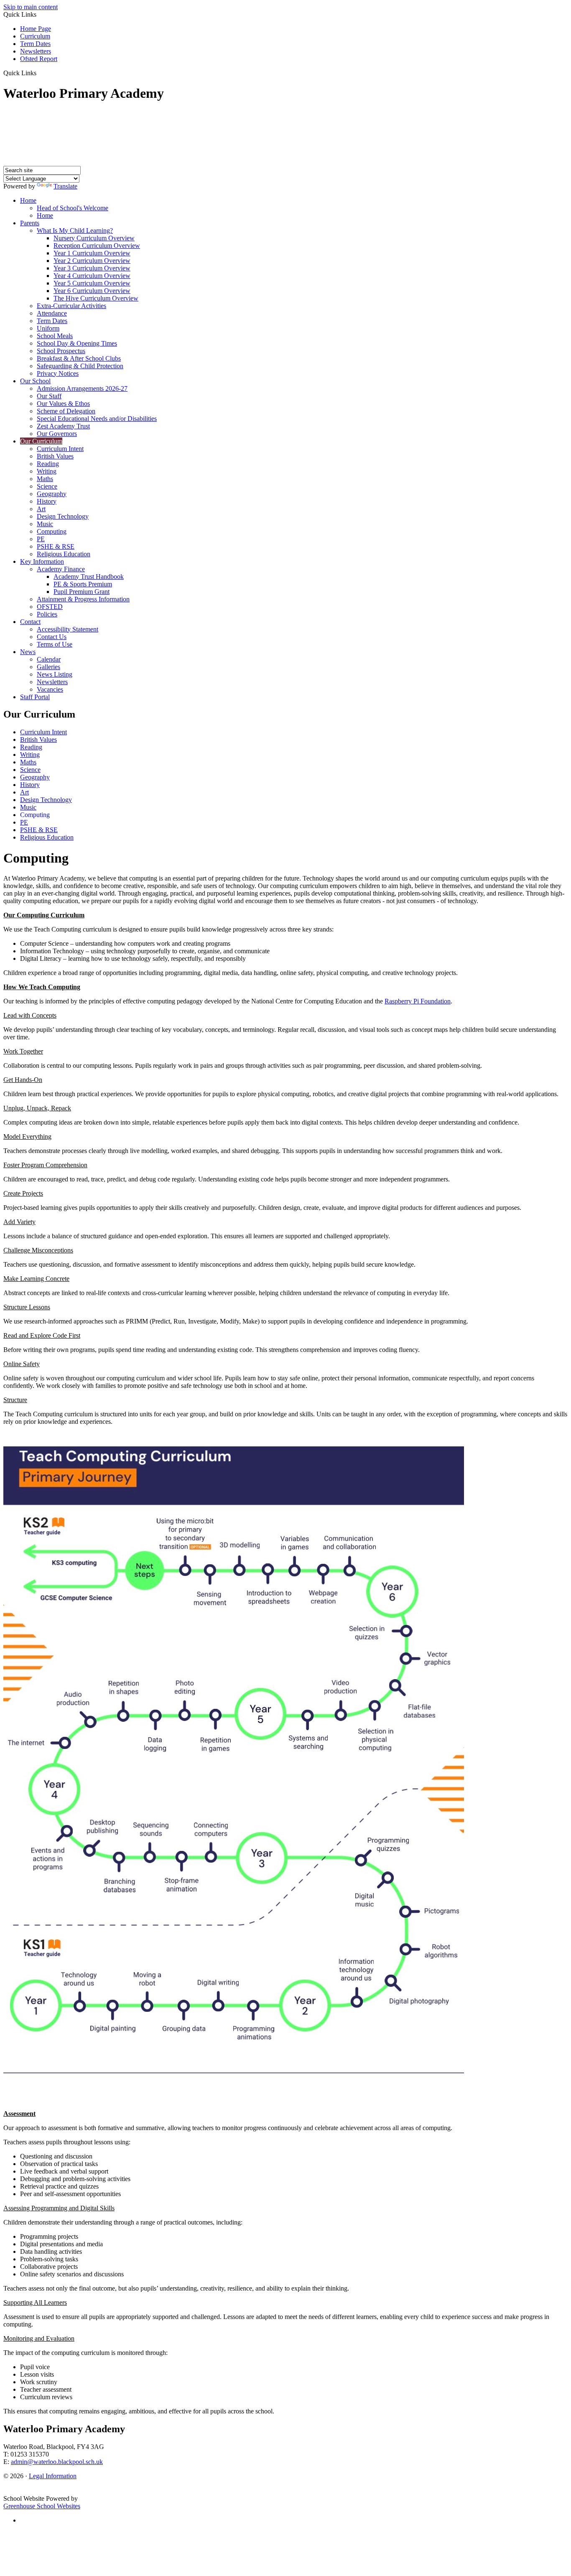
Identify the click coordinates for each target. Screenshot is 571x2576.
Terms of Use (55, 644)
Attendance (52, 313)
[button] (40, 73)
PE (41, 539)
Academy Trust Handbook (89, 577)
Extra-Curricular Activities (71, 306)
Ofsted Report (39, 59)
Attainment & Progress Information (83, 599)
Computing (52, 531)
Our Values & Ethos (63, 403)
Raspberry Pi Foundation (418, 1001)
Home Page (36, 29)
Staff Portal (35, 697)
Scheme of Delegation (66, 411)
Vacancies (50, 689)
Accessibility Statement (68, 629)
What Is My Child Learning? (75, 230)
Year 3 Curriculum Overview (92, 268)
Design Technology (63, 516)
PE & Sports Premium (83, 584)
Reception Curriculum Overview (97, 246)
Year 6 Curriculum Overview (92, 291)
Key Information (42, 561)
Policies (47, 614)
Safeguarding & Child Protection (80, 366)
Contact (30, 622)
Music (45, 524)
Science (47, 486)
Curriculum (35, 36)
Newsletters (36, 51)
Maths (45, 479)
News (28, 652)
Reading (48, 464)
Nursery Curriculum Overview (94, 238)
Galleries (48, 667)
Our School (35, 381)
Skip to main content (31, 7)
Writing (47, 471)
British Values (55, 456)
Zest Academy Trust (63, 426)
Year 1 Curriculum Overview (92, 253)
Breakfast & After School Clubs (79, 358)
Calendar (49, 659)
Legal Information (53, 2476)
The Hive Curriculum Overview (96, 298)
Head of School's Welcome (73, 208)
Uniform (48, 328)
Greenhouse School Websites (42, 2506)
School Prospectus (61, 351)
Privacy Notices (58, 373)
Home (28, 200)
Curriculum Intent (60, 449)
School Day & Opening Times (77, 343)
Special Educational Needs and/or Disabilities (97, 419)
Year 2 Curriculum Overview (92, 261)
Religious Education (64, 554)
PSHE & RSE (56, 546)
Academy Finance (61, 569)
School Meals (55, 336)
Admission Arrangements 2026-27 (82, 388)
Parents (30, 223)
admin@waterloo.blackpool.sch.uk (57, 2462)
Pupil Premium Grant (82, 592)
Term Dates (35, 44)
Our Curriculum (41, 441)
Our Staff (49, 396)
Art (41, 509)
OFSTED (50, 607)
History (47, 501)
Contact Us (52, 637)
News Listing (55, 674)
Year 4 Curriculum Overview (92, 276)
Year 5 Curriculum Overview (92, 283)
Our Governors (57, 434)
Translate (65, 186)
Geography (52, 494)
